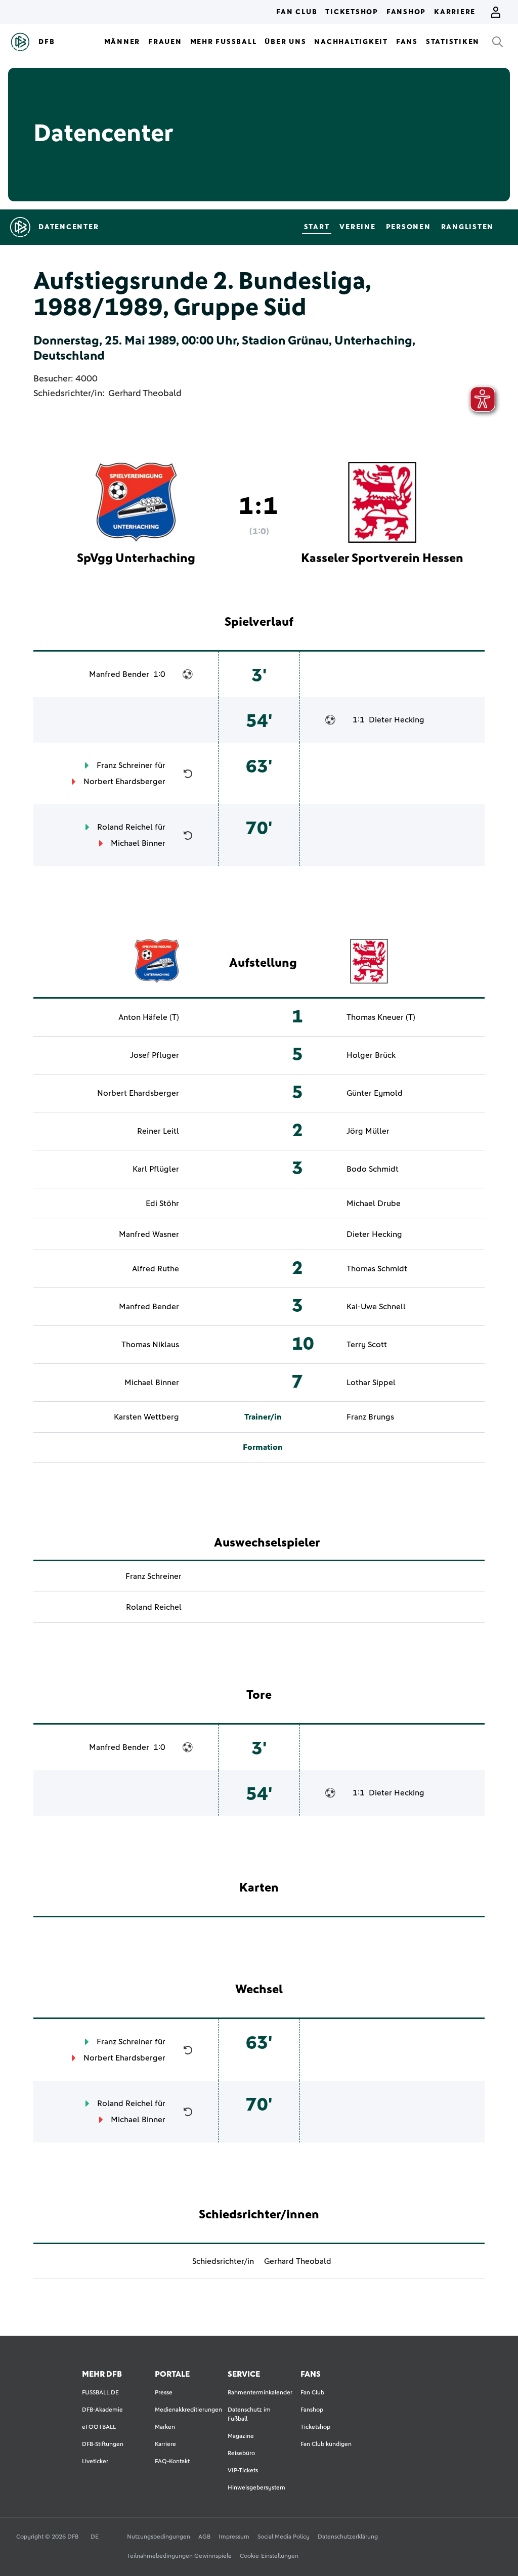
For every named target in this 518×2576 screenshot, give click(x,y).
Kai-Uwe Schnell (376, 1307)
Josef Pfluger (155, 1055)
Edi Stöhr (162, 1204)
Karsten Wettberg (146, 1417)
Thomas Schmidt (377, 1269)
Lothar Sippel (371, 1383)
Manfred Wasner (149, 1234)
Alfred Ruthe (156, 1269)
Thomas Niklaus (150, 1345)
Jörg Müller (368, 1131)
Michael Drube (374, 1204)
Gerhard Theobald (145, 394)
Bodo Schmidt (373, 1169)
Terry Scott (367, 1345)
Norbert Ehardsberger (124, 782)
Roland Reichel (125, 827)
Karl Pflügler (156, 1169)
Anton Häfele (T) (149, 1017)
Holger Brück (371, 1055)
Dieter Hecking (397, 720)
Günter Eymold (375, 1093)
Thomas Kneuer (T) (381, 1017)
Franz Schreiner (125, 765)
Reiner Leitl (158, 1131)
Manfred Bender (119, 674)
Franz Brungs (370, 1417)
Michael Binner (138, 843)
